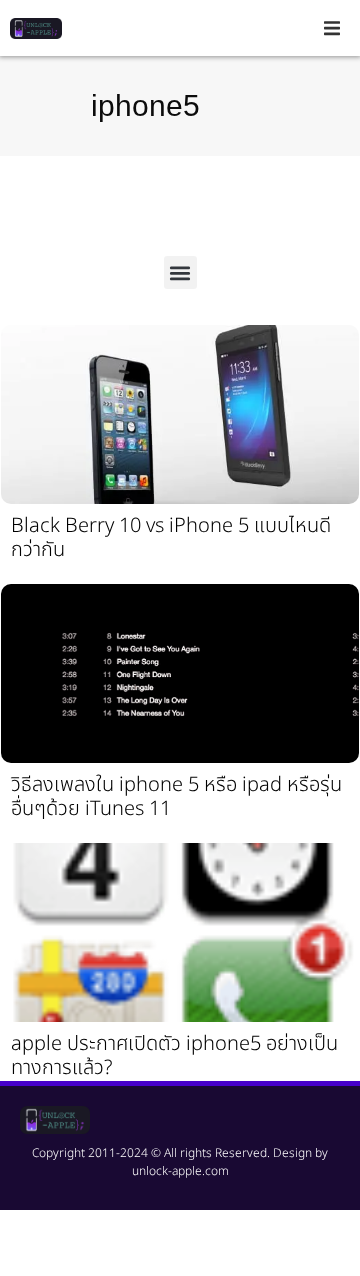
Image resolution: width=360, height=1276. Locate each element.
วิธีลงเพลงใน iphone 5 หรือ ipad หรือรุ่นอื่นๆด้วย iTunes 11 (176, 797)
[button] (332, 28)
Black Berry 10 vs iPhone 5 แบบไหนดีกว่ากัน (171, 538)
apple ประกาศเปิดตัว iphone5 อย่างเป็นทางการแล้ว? (174, 1056)
